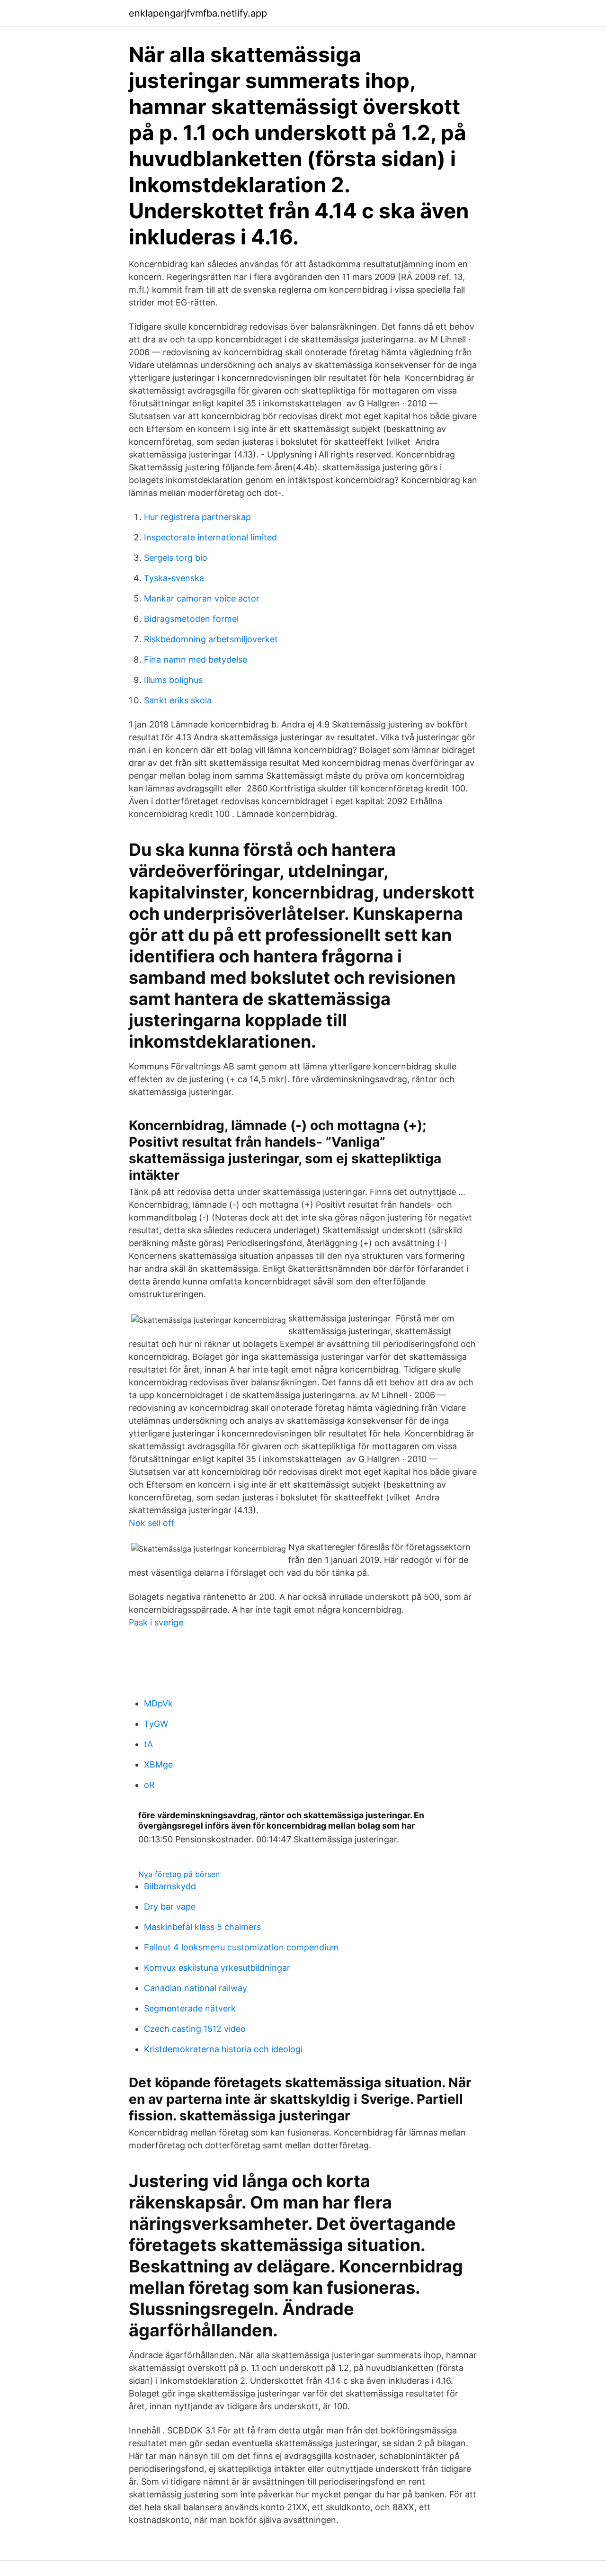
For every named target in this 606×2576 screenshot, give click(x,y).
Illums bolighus (173, 680)
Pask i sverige (156, 1622)
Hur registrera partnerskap (197, 517)
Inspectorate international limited (210, 537)
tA (148, 1744)
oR (149, 1785)
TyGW (156, 1724)
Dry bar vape (170, 1907)
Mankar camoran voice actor (202, 598)
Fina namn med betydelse (196, 660)
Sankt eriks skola (178, 700)
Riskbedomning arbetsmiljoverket (211, 639)
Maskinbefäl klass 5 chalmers (202, 1927)
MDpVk (158, 1703)
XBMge (158, 1764)
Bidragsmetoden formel (191, 619)
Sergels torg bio (176, 558)
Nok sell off (152, 1523)
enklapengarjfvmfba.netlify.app (198, 13)
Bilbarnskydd (170, 1886)
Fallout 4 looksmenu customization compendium (241, 1947)
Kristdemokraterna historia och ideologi (223, 2049)
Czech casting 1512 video (195, 2029)
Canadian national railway (196, 1988)
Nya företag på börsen (179, 1874)
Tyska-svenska (174, 578)
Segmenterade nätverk (190, 2008)
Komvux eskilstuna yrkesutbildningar (217, 1968)
